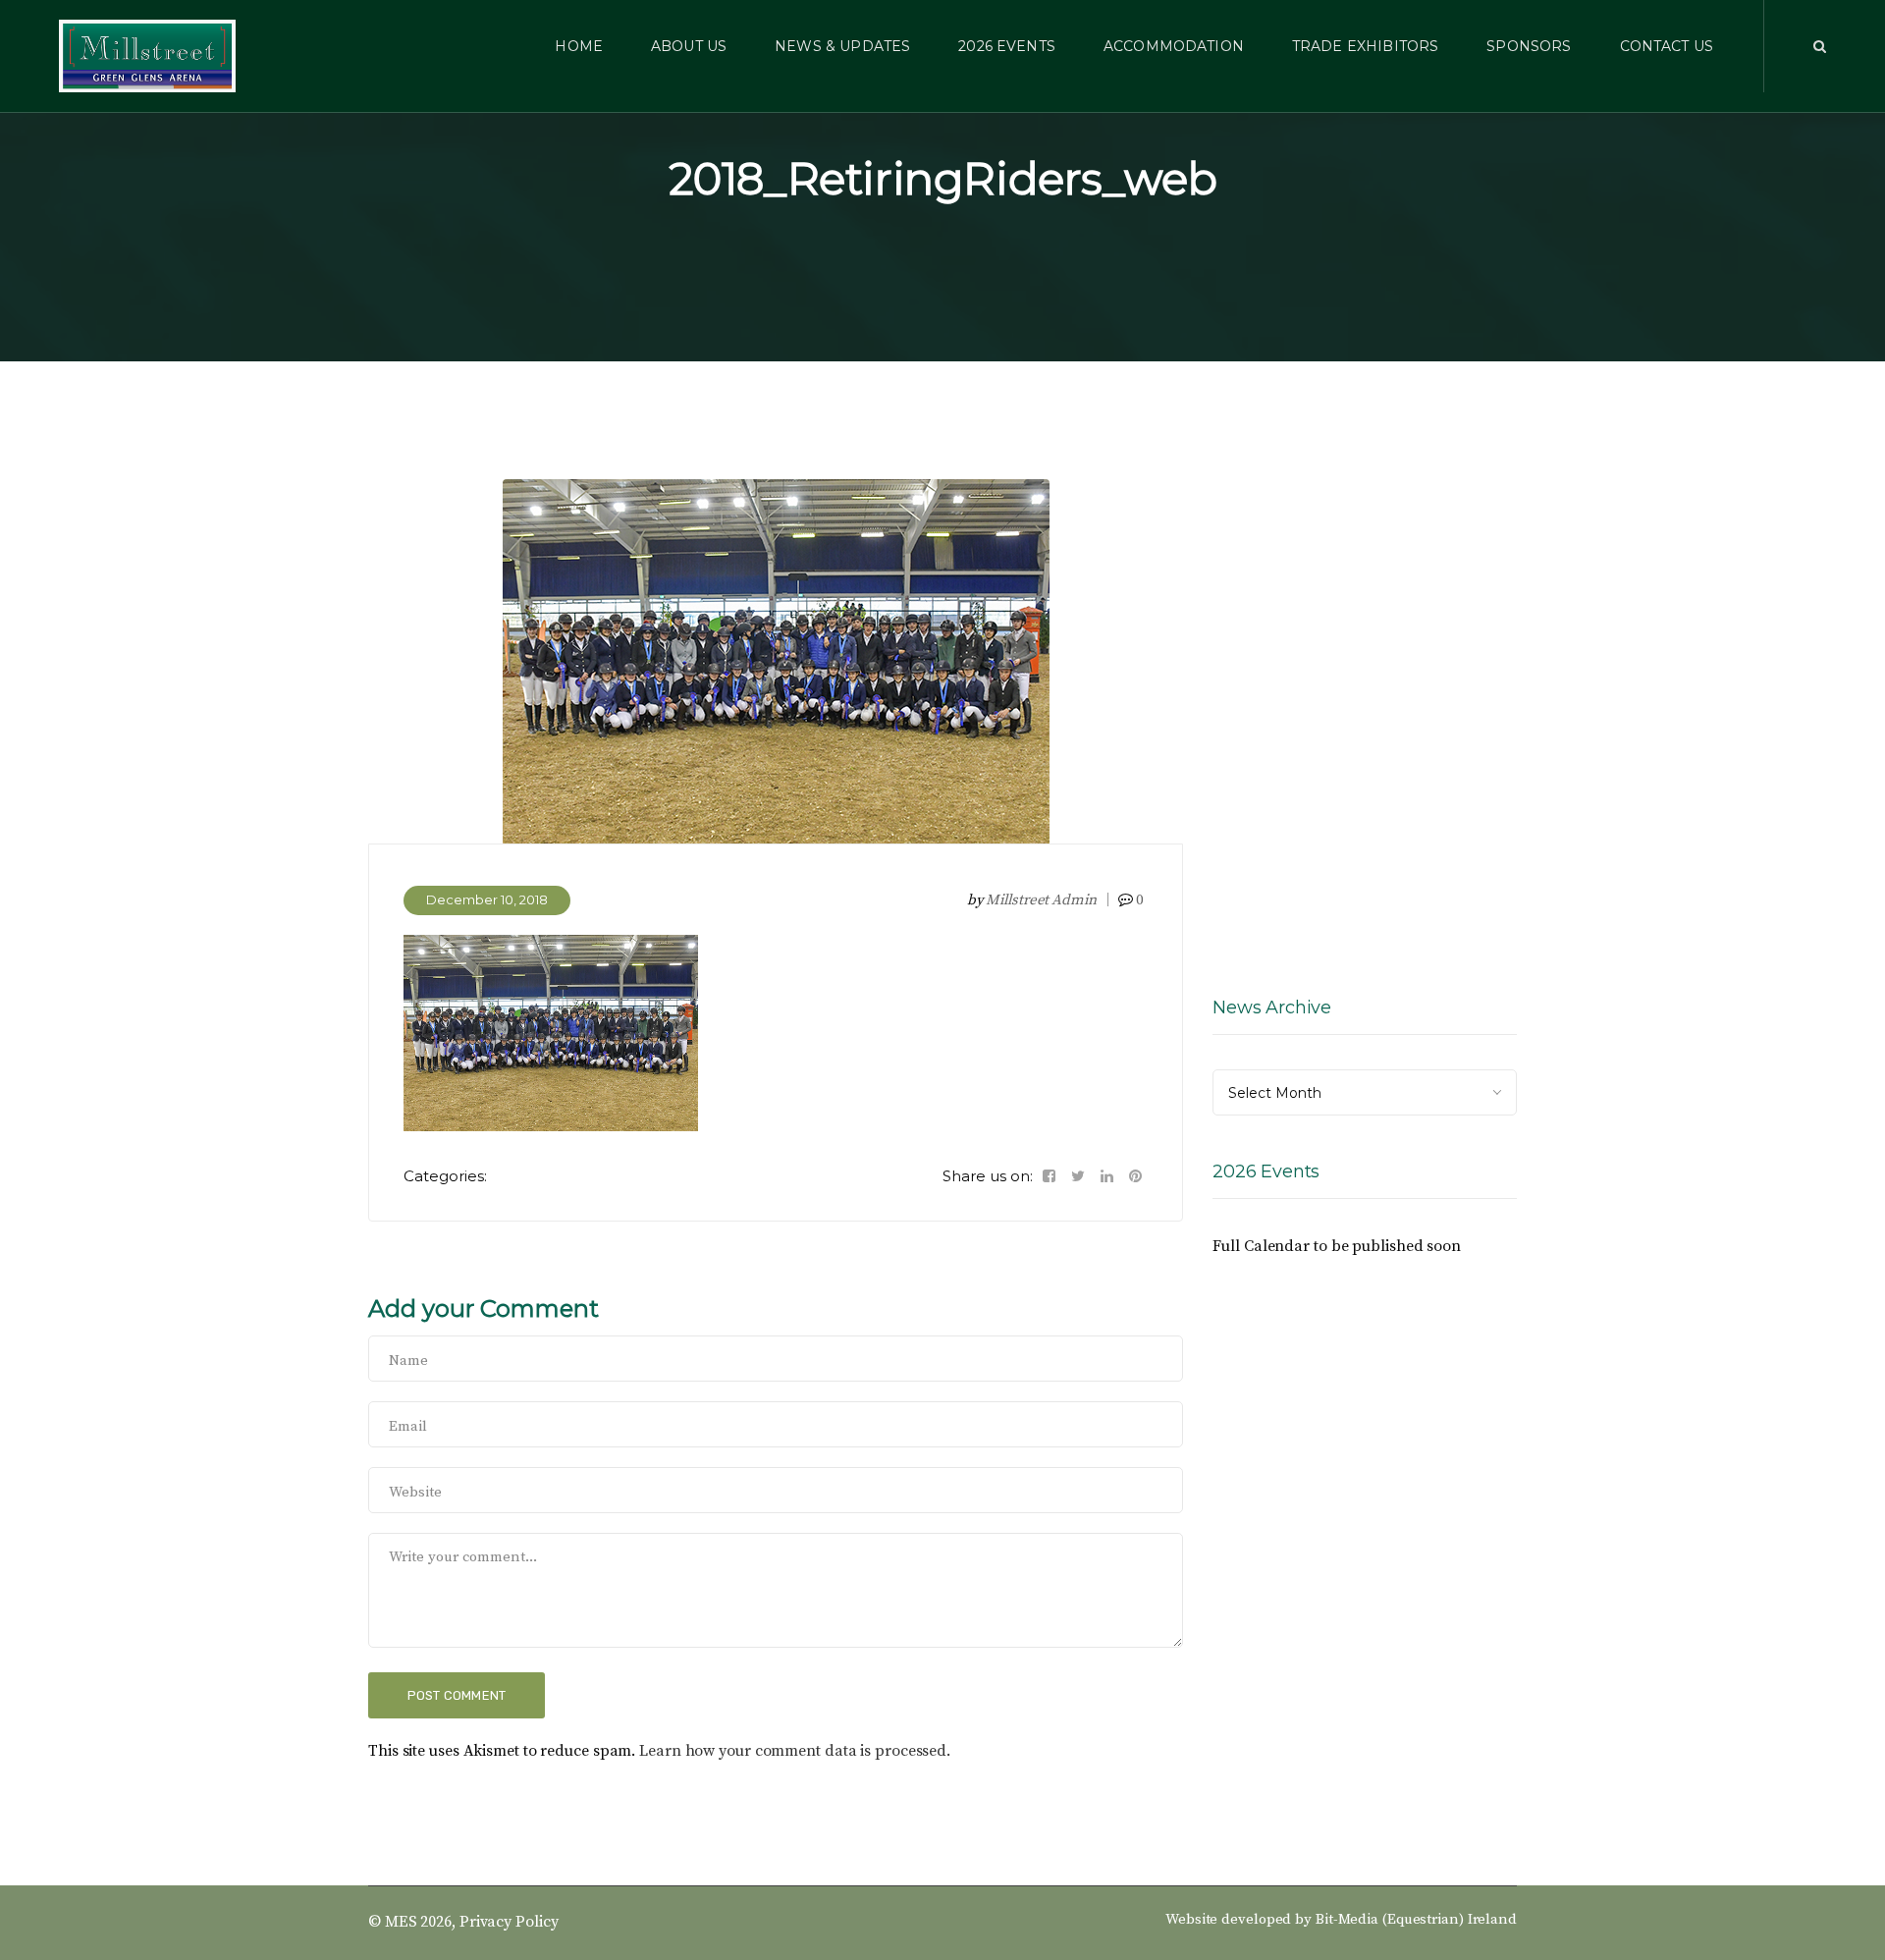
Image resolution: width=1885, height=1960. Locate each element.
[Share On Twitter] (1078, 1176)
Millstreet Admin (1041, 900)
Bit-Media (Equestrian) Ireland (1416, 1919)
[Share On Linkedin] (1107, 1176)
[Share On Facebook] (1049, 1176)
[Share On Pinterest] (1135, 1176)
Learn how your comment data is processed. (795, 1751)
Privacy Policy (509, 1922)
